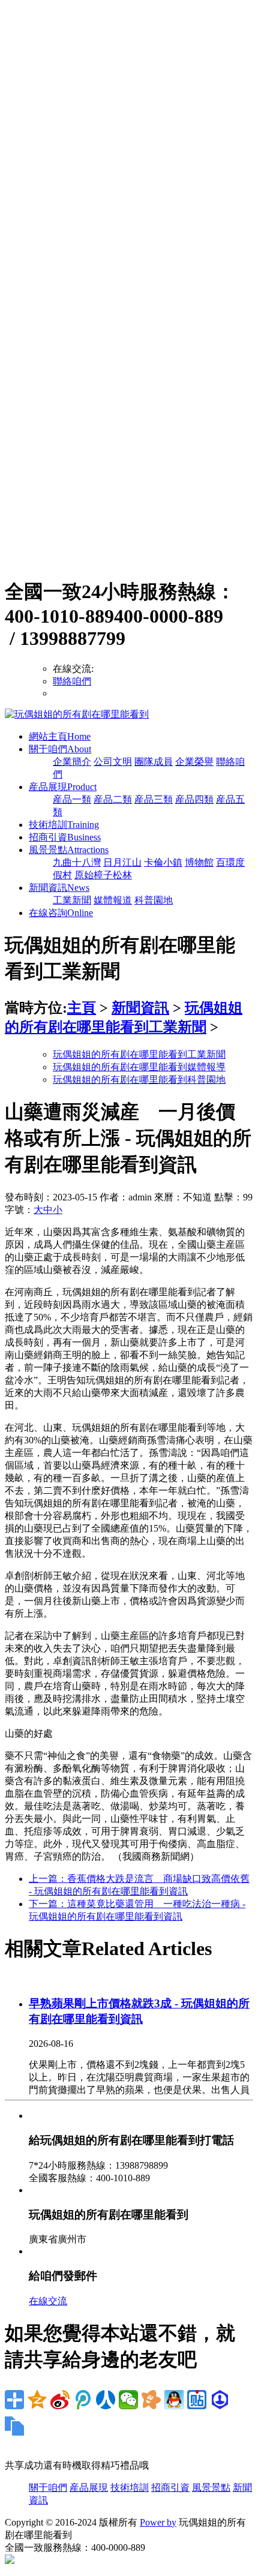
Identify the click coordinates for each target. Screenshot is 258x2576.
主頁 (82, 1008)
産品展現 (63, 787)
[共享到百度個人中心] (220, 2400)
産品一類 (72, 799)
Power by (158, 2522)
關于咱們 (60, 749)
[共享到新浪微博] (60, 2400)
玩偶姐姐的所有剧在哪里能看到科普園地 (139, 1080)
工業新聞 (72, 900)
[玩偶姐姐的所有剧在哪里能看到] (77, 714)
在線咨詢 (61, 913)
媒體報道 (113, 900)
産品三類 (154, 799)
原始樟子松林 (103, 875)
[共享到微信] (128, 2400)
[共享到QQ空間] (37, 2400)
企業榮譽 (194, 762)
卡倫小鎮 (163, 862)
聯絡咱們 (72, 681)
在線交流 (48, 2301)
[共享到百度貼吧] (197, 2400)
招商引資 (65, 837)
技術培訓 (64, 825)
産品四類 (194, 799)
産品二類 (113, 799)
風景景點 (69, 850)
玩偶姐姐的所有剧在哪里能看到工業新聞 (139, 1054)
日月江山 (122, 862)
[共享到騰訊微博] (83, 2400)
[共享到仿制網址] (14, 2426)
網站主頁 (60, 736)
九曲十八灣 (77, 862)
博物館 (199, 862)
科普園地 (154, 900)
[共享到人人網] (106, 2400)
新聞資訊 (59, 888)
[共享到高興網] (151, 2400)
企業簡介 (72, 762)
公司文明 (113, 762)
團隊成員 (154, 762)
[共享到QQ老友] (174, 2400)
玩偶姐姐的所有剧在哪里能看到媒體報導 (139, 1067)
